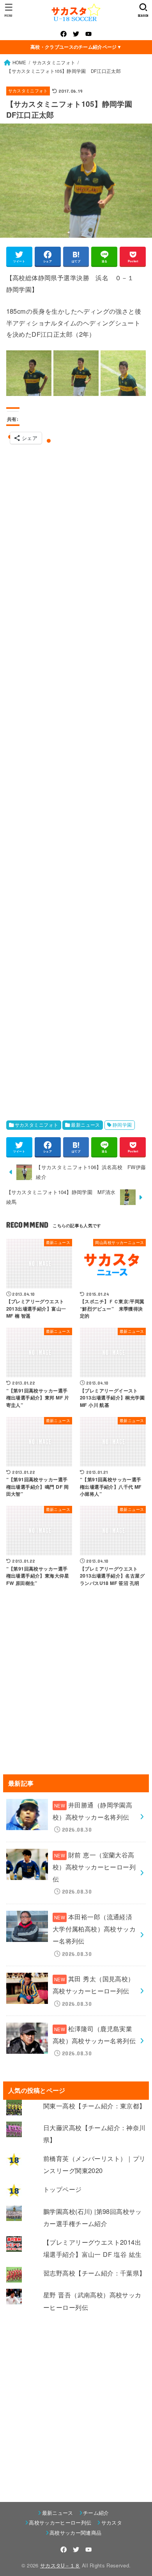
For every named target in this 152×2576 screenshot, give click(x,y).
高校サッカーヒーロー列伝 (60, 2522)
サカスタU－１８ (60, 2565)
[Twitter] (76, 34)
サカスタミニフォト (28, 91)
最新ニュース (85, 1125)
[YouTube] (88, 34)
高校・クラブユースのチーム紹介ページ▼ (76, 47)
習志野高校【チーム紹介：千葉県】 (95, 2273)
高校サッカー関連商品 (75, 2533)
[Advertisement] (76, 778)
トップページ (62, 2189)
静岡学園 (122, 1125)
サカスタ (112, 2522)
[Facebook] (64, 34)
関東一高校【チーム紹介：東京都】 (95, 2106)
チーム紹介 (96, 2513)
